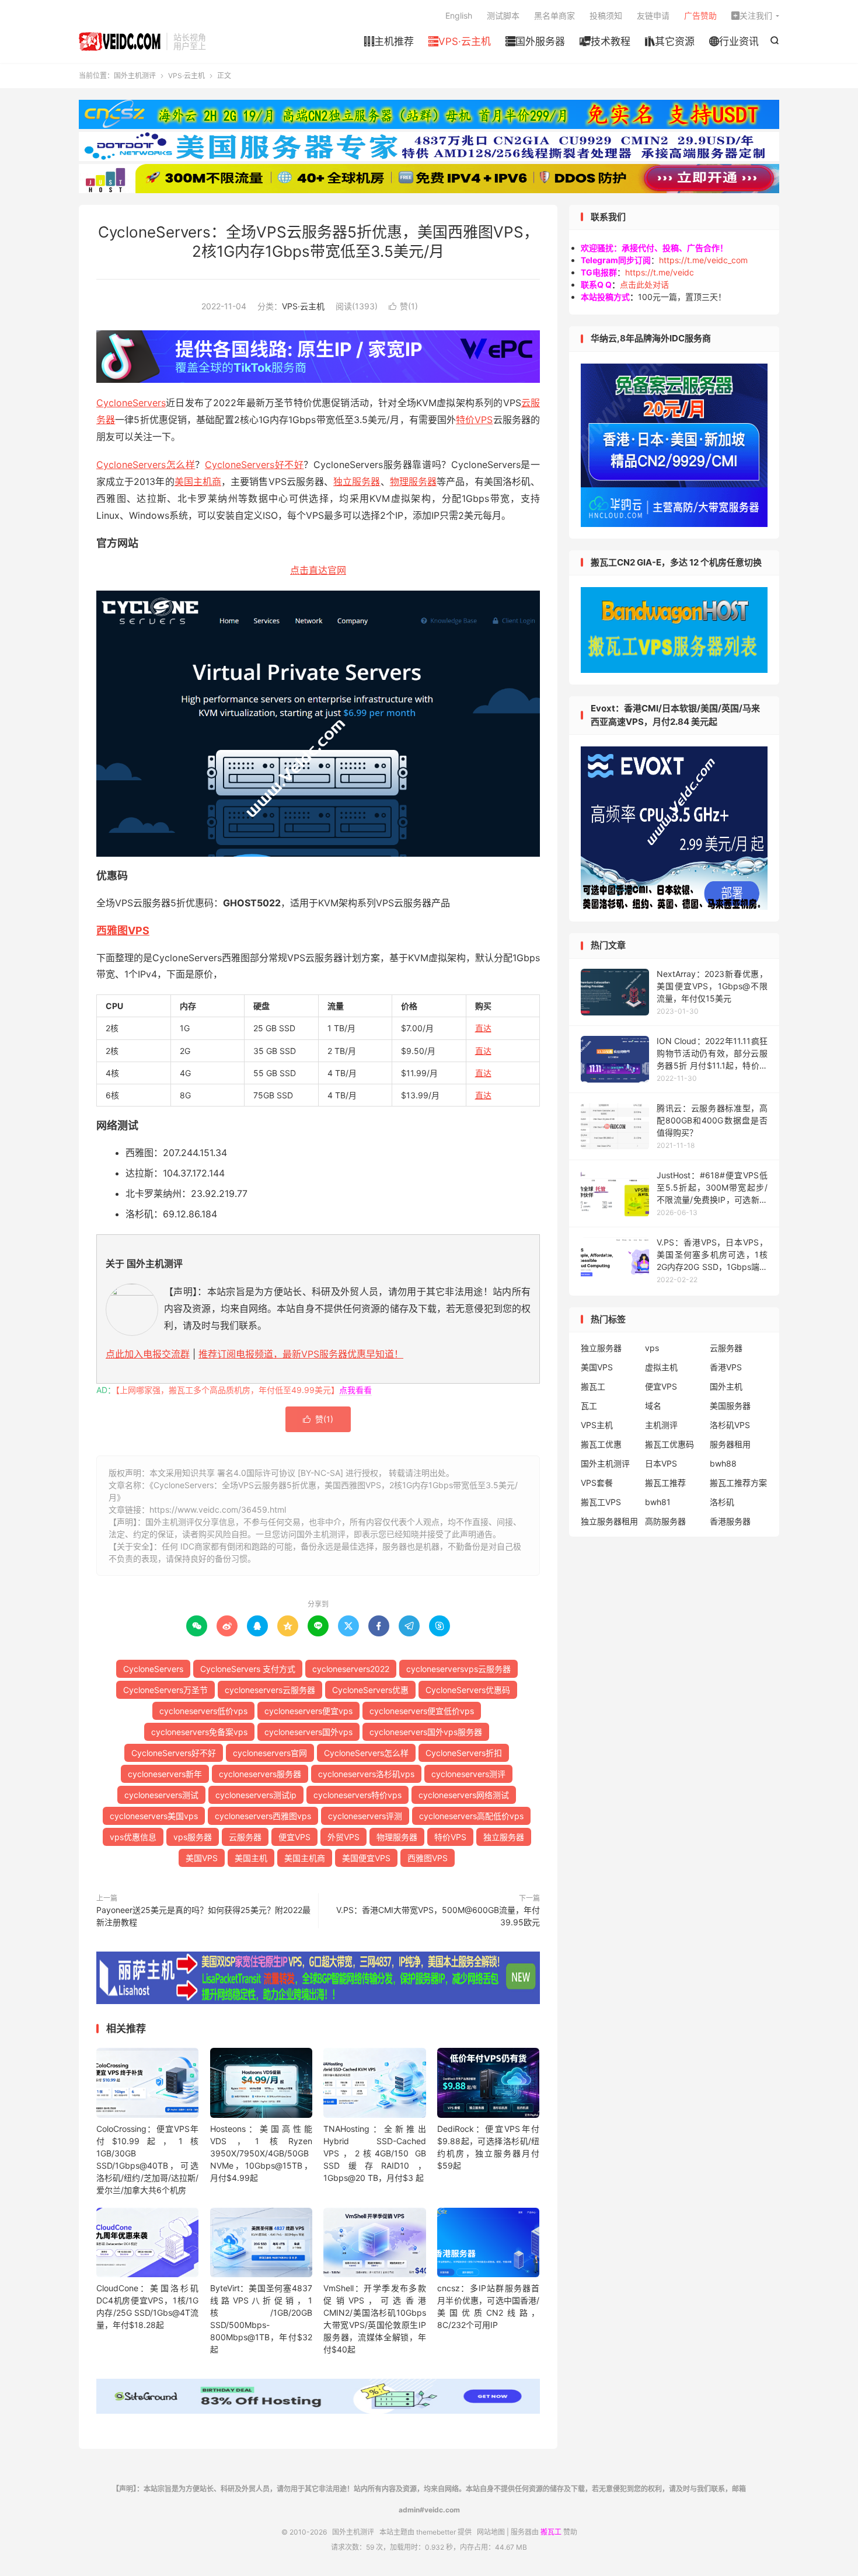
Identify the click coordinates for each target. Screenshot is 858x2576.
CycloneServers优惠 (370, 1690)
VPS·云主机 (460, 41)
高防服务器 (665, 1521)
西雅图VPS (123, 931)
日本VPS (661, 1463)
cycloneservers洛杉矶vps (366, 1774)
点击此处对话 (644, 285)
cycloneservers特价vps (357, 1795)
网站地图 (491, 2532)
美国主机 (251, 1858)
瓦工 (589, 1406)
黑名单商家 (554, 15)
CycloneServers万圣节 (165, 1690)
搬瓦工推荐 (665, 1483)
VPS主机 (597, 1425)
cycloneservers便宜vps (308, 1711)
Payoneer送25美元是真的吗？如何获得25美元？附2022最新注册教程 (203, 1916)
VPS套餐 (597, 1483)
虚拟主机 (661, 1367)
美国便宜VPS (366, 1858)
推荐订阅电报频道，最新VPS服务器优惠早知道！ (301, 1354)
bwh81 (658, 1502)
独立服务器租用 (609, 1521)
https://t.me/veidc (660, 272)
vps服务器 (193, 1837)
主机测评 (661, 1425)
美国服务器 (730, 1406)
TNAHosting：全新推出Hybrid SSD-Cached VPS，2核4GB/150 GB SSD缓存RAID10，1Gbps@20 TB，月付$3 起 (374, 2153)
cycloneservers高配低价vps (471, 1816)
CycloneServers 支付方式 (248, 1669)
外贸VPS (343, 1837)
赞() (403, 306)
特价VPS (474, 420)
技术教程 (605, 41)
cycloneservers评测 (365, 1816)
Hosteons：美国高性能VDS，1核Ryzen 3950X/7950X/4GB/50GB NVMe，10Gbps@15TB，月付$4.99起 (261, 2153)
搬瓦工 (593, 1386)
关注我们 (752, 15)
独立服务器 (357, 481)
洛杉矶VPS (730, 1425)
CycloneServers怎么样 (146, 465)
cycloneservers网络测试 (464, 1795)
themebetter (436, 2532)
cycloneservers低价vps (203, 1711)
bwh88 (723, 1463)
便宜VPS (294, 1837)
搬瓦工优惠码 (669, 1444)
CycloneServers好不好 (254, 465)
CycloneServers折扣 (464, 1753)
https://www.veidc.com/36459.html (218, 1509)
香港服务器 (730, 1521)
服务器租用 (730, 1444)
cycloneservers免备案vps (199, 1732)
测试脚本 (503, 15)
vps (652, 1348)
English (459, 15)
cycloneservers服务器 (260, 1774)
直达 (483, 1028)
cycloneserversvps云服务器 (458, 1669)
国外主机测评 (120, 41)
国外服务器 (535, 41)
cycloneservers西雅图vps (263, 1816)
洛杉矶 (722, 1502)
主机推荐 (389, 41)
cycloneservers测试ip (256, 1795)
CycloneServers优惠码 (468, 1690)
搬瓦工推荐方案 (738, 1483)
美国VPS (202, 1858)
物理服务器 (413, 481)
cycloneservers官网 (270, 1753)
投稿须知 (606, 15)
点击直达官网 (318, 570)
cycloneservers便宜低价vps (422, 1711)
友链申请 (653, 15)
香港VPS (726, 1367)
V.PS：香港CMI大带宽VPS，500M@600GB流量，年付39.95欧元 (438, 1916)
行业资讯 (734, 41)
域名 (653, 1406)
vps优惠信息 (133, 1837)
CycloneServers (131, 403)
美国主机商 (198, 481)
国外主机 (726, 1386)
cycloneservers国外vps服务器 (426, 1732)
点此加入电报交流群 (148, 1354)
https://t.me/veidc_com (703, 260)
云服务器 (245, 1837)
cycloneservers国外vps (308, 1732)
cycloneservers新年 (165, 1774)
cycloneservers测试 (161, 1795)
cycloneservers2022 (351, 1669)
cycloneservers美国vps (154, 1816)
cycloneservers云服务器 (270, 1690)
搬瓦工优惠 (601, 1444)
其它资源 (670, 41)
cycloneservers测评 (468, 1774)
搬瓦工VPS (601, 1502)
